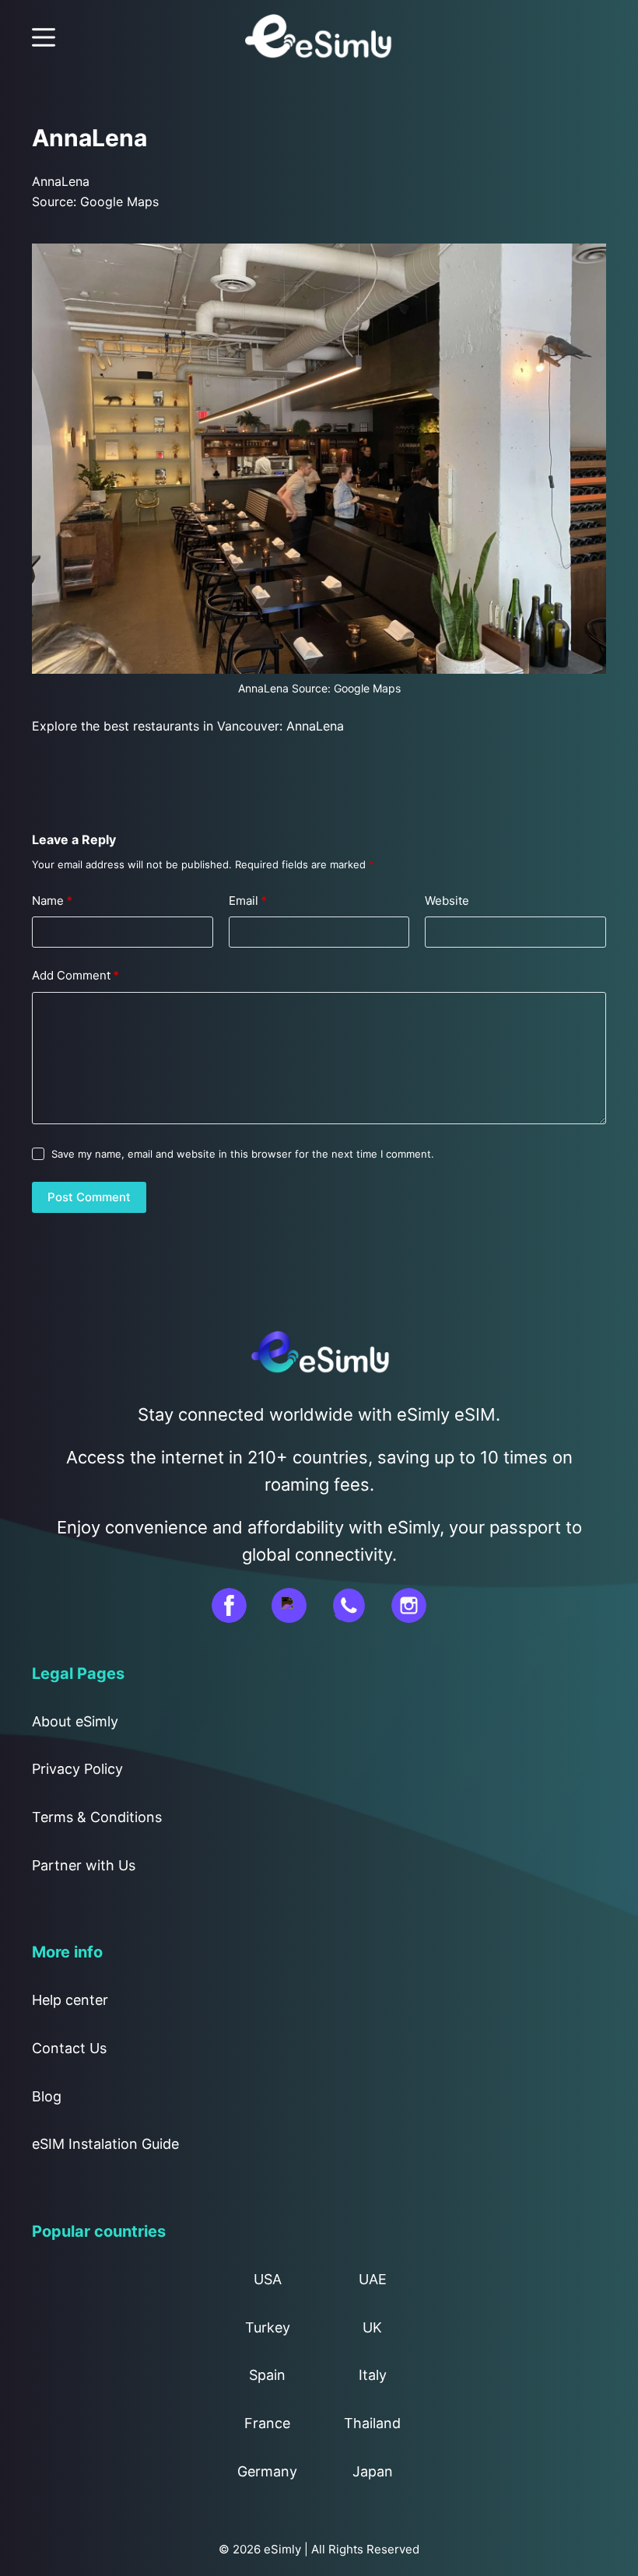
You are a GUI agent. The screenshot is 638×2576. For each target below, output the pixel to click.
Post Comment (89, 1197)
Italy (373, 2375)
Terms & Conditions (97, 1817)
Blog (47, 2096)
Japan (373, 2471)
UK (372, 2327)
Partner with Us (84, 1865)
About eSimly (75, 1721)
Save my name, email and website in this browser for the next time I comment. (243, 1154)
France (267, 2423)
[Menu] (44, 37)
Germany (267, 2471)
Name (52, 901)
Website (447, 901)
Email (248, 901)
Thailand (372, 2423)
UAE (373, 2279)
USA (268, 2279)
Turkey (268, 2327)
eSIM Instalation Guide (105, 2144)
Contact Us (69, 2048)
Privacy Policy (77, 1769)
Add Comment (75, 975)
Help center (70, 2000)
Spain (267, 2375)
